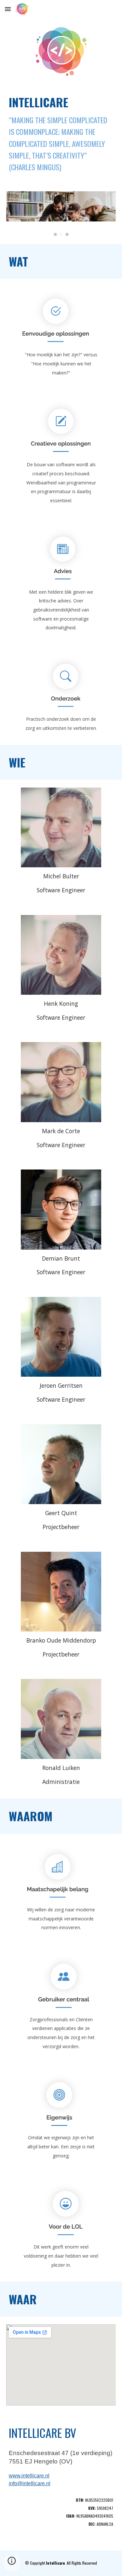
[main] (61, 134)
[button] (8, 9)
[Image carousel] (61, 214)
